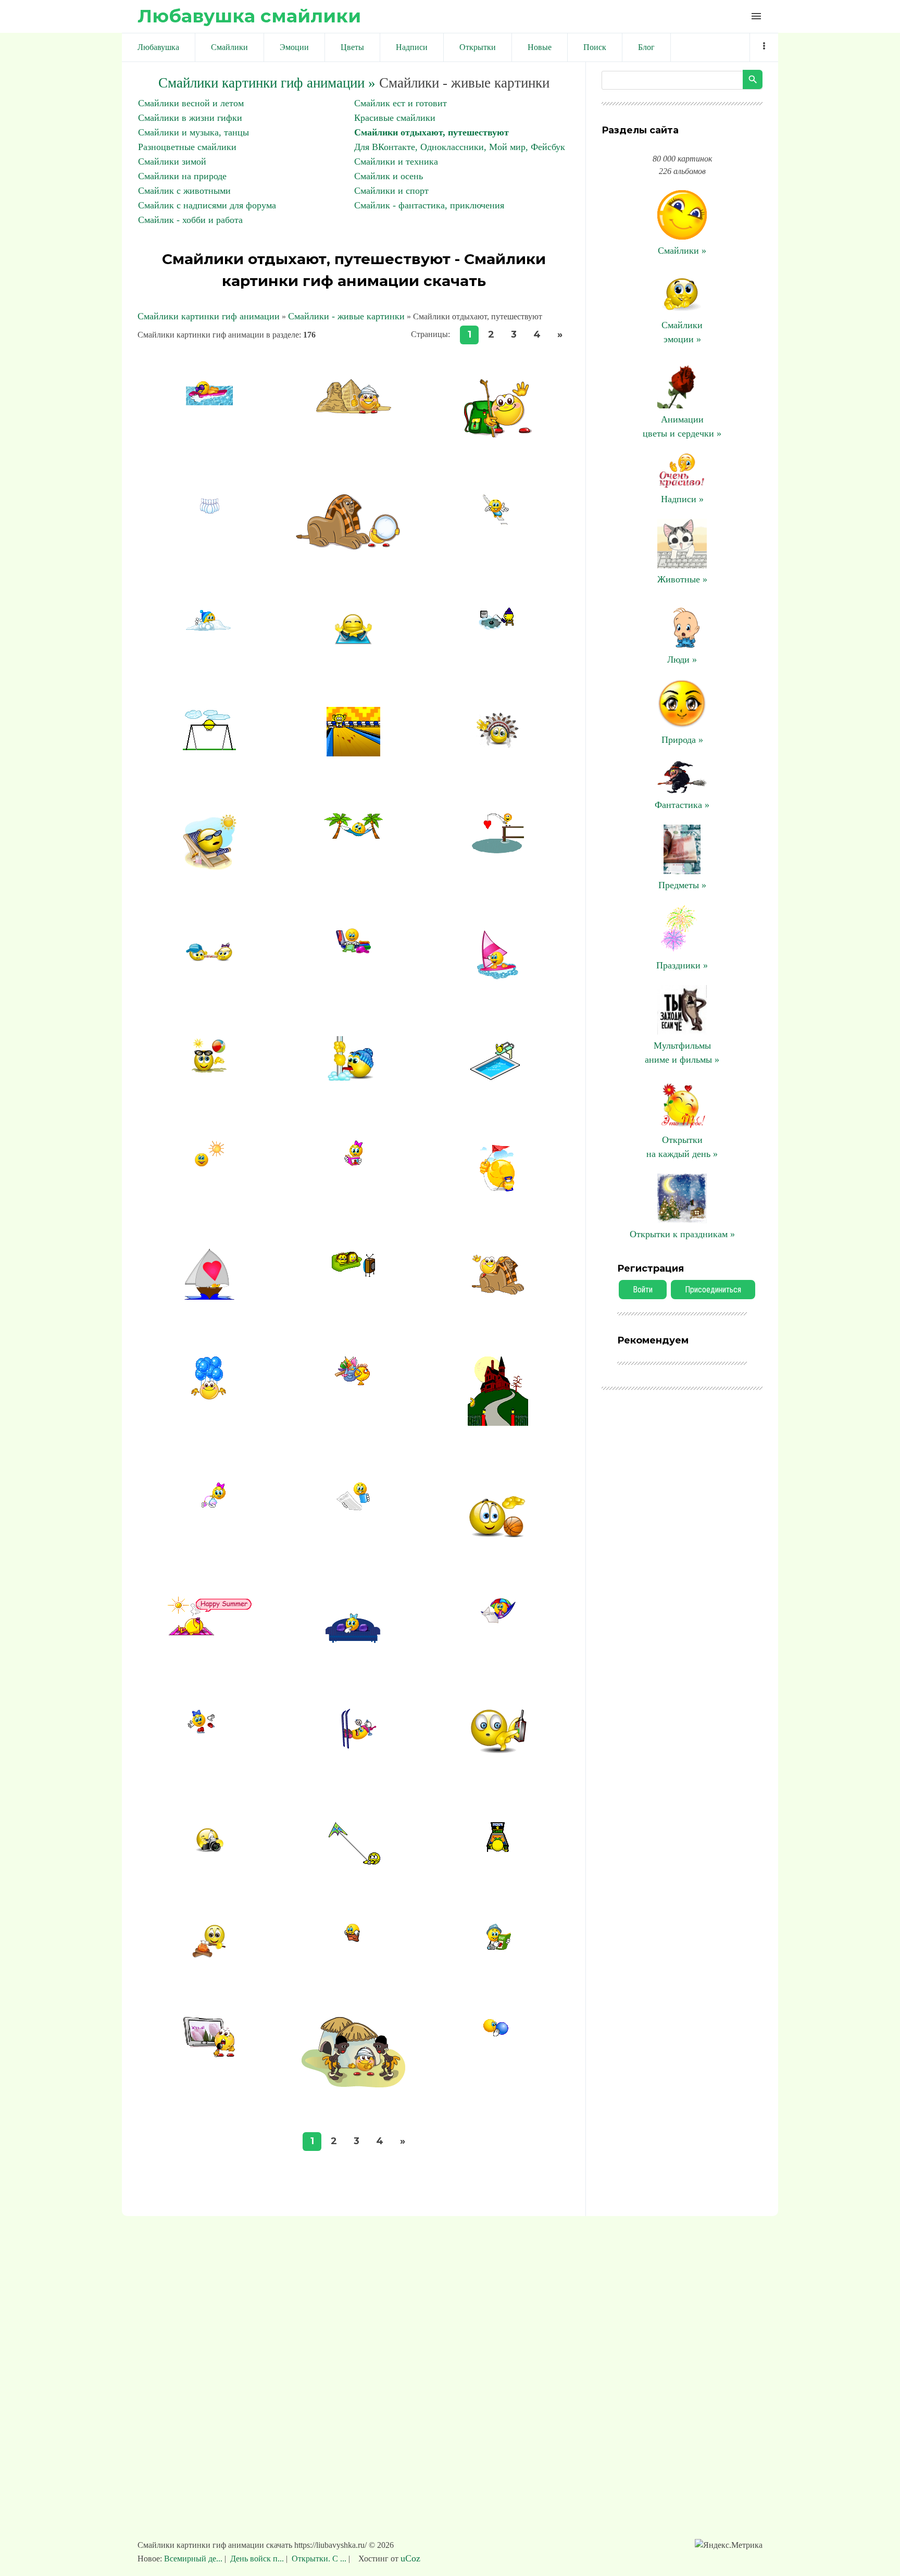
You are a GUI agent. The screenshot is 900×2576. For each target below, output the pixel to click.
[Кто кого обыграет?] (498, 1849)
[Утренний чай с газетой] (354, 1508)
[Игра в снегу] (210, 629)
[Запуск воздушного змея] (498, 1189)
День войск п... (257, 2559)
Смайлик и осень (389, 176)
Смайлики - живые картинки (346, 316)
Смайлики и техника (396, 161)
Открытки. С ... (319, 2559)
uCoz (410, 2558)
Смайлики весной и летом (191, 103)
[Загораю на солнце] (209, 867)
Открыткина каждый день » (682, 1147)
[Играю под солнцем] (210, 1070)
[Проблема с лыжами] (354, 1750)
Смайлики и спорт (391, 191)
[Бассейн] (498, 1077)
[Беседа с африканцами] (353, 2084)
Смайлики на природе (182, 176)
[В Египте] (354, 547)
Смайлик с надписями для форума (207, 205)
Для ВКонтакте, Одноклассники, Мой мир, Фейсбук (460, 147)
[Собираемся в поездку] (353, 951)
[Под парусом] (498, 976)
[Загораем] (209, 1633)
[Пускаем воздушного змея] (354, 1863)
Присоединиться (713, 1290)
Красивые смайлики (395, 118)
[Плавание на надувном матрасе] (209, 402)
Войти (643, 1290)
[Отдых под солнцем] (498, 1621)
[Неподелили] (209, 967)
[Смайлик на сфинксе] (498, 1291)
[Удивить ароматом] (210, 1504)
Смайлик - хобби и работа (190, 220)
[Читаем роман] (353, 1163)
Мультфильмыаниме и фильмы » (682, 1053)
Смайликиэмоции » (682, 332)
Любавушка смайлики (249, 16)
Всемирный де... (194, 2559)
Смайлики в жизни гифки (190, 118)
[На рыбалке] (498, 850)
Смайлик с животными (184, 191)
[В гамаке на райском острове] (353, 836)
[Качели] (209, 747)
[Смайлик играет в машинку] (498, 1762)
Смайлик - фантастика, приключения (429, 205)
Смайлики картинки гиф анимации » (267, 83)
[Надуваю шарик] (498, 2039)
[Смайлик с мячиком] (498, 1537)
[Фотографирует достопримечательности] (209, 1853)
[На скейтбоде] (498, 521)
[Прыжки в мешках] (354, 1941)
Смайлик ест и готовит (401, 103)
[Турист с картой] (498, 1947)
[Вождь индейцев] (498, 747)
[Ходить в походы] (498, 434)
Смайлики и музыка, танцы (193, 132)
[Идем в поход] (354, 1382)
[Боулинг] (353, 753)
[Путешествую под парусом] (209, 1297)
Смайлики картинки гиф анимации (209, 316)
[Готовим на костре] (210, 1957)
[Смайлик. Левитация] (353, 647)
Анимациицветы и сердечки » (682, 426)
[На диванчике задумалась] (354, 1648)
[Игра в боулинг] (209, 543)
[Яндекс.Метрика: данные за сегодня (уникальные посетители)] (729, 2545)
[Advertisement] (450, 2383)
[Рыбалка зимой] (498, 627)
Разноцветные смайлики (187, 147)
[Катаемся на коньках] (209, 1733)
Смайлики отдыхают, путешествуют (432, 132)
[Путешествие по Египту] (354, 410)
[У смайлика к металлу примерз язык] (354, 1080)
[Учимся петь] (209, 2054)
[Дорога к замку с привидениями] (498, 1423)
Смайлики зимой (172, 161)
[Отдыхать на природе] (209, 1165)
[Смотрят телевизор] (353, 1274)
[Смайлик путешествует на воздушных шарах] (210, 1397)
